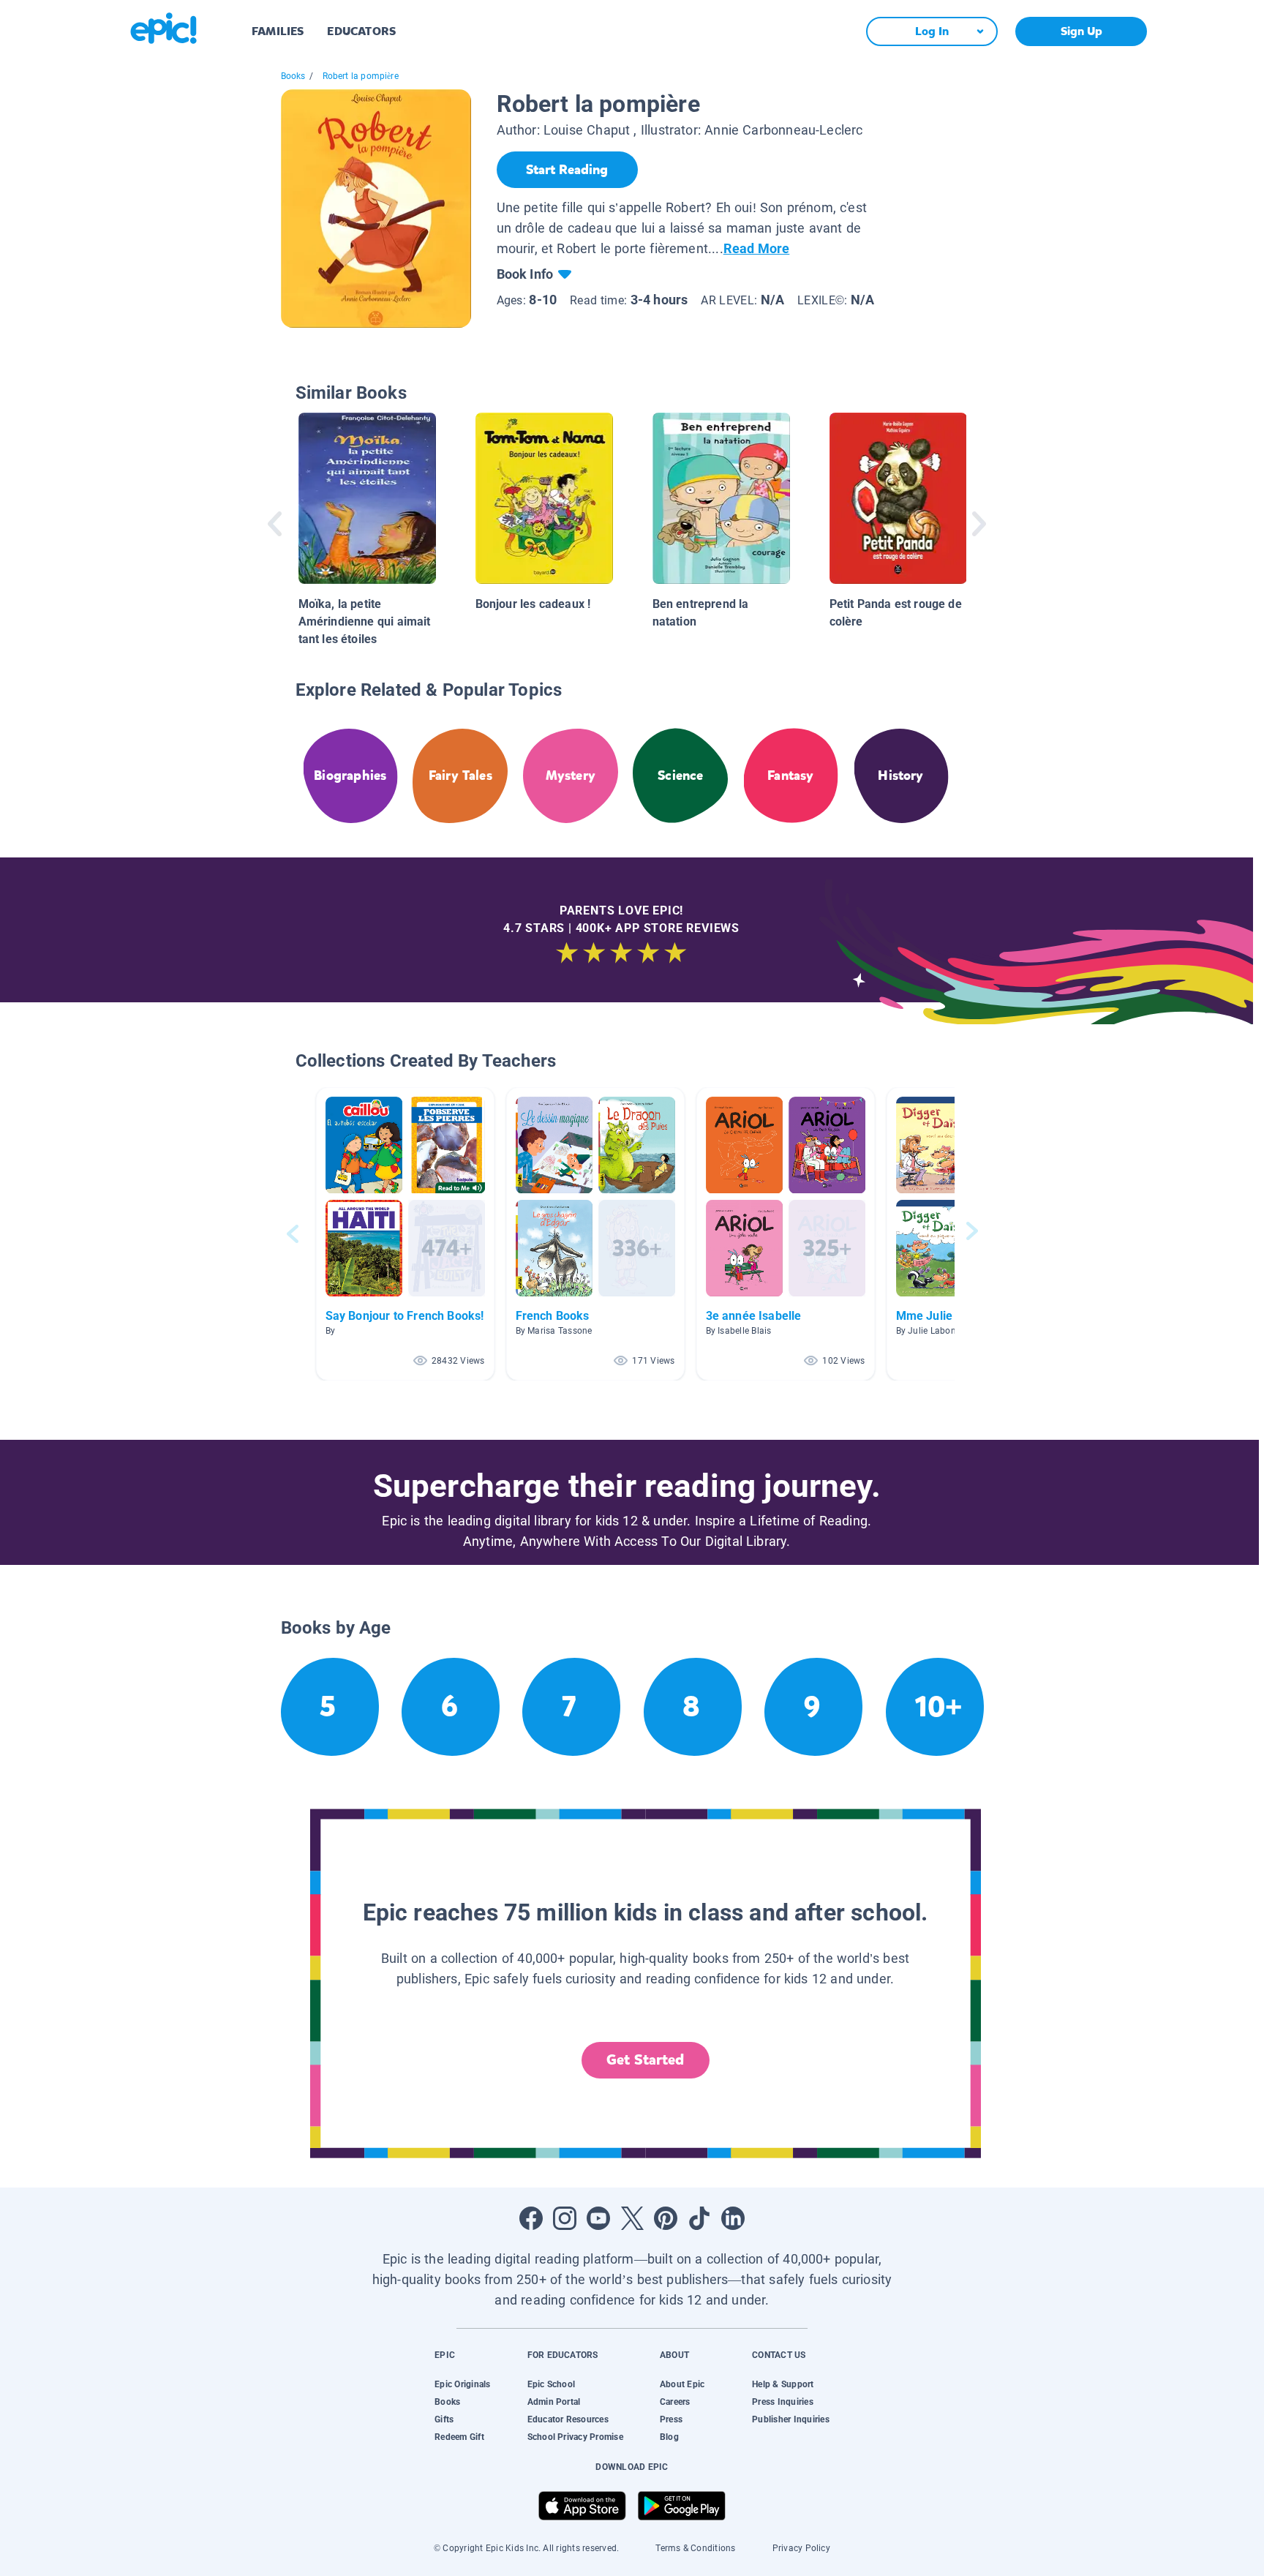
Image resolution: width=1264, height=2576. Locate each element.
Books (293, 76)
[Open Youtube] (598, 2218)
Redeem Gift (459, 2437)
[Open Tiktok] (699, 2218)
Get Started (645, 2060)
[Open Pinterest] (666, 2218)
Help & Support (783, 2384)
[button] (405, 1234)
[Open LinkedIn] (733, 2218)
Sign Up (1081, 31)
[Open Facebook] (531, 2218)
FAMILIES (278, 31)
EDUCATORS (361, 31)
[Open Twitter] (632, 2218)
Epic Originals (462, 2384)
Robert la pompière (361, 76)
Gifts (444, 2419)
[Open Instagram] (565, 2218)
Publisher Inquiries (791, 2419)
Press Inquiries (783, 2402)
